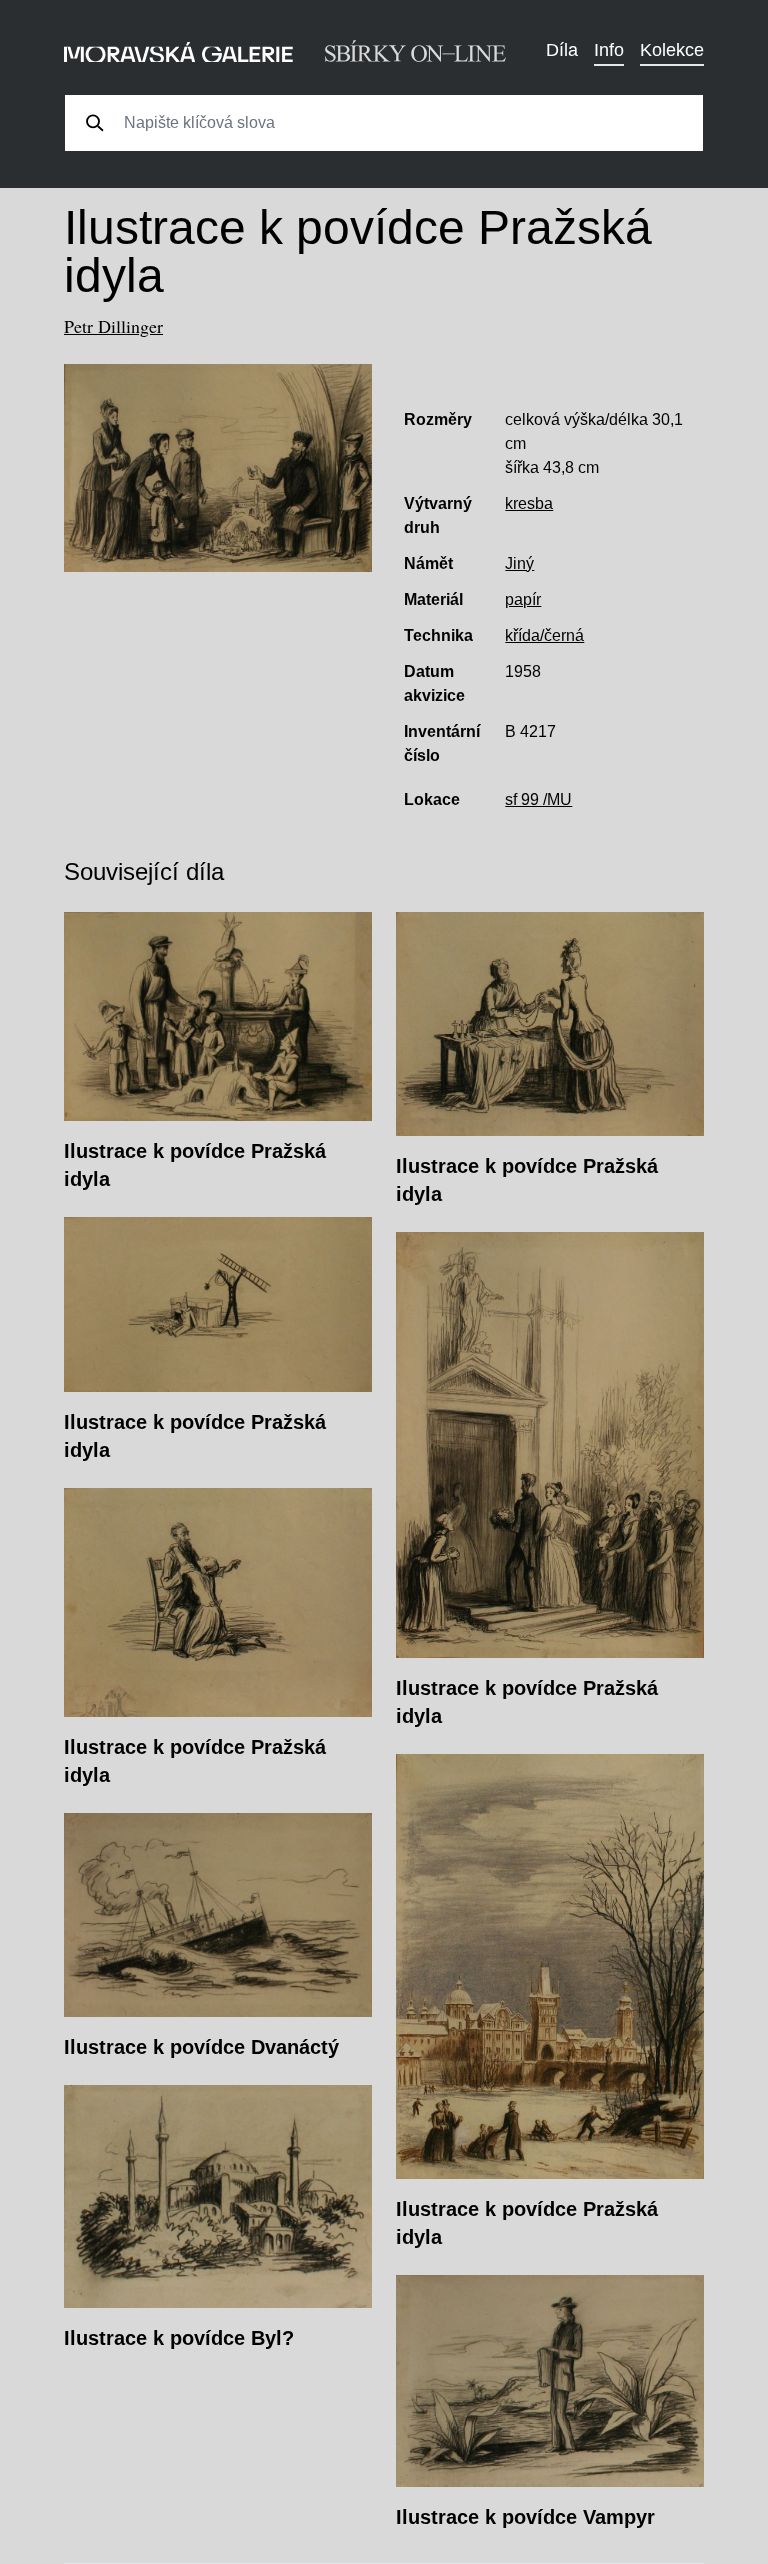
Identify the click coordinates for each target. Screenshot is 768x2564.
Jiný (519, 563)
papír (523, 599)
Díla (562, 50)
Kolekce (672, 50)
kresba (529, 503)
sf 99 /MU (538, 799)
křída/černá (544, 635)
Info (609, 50)
